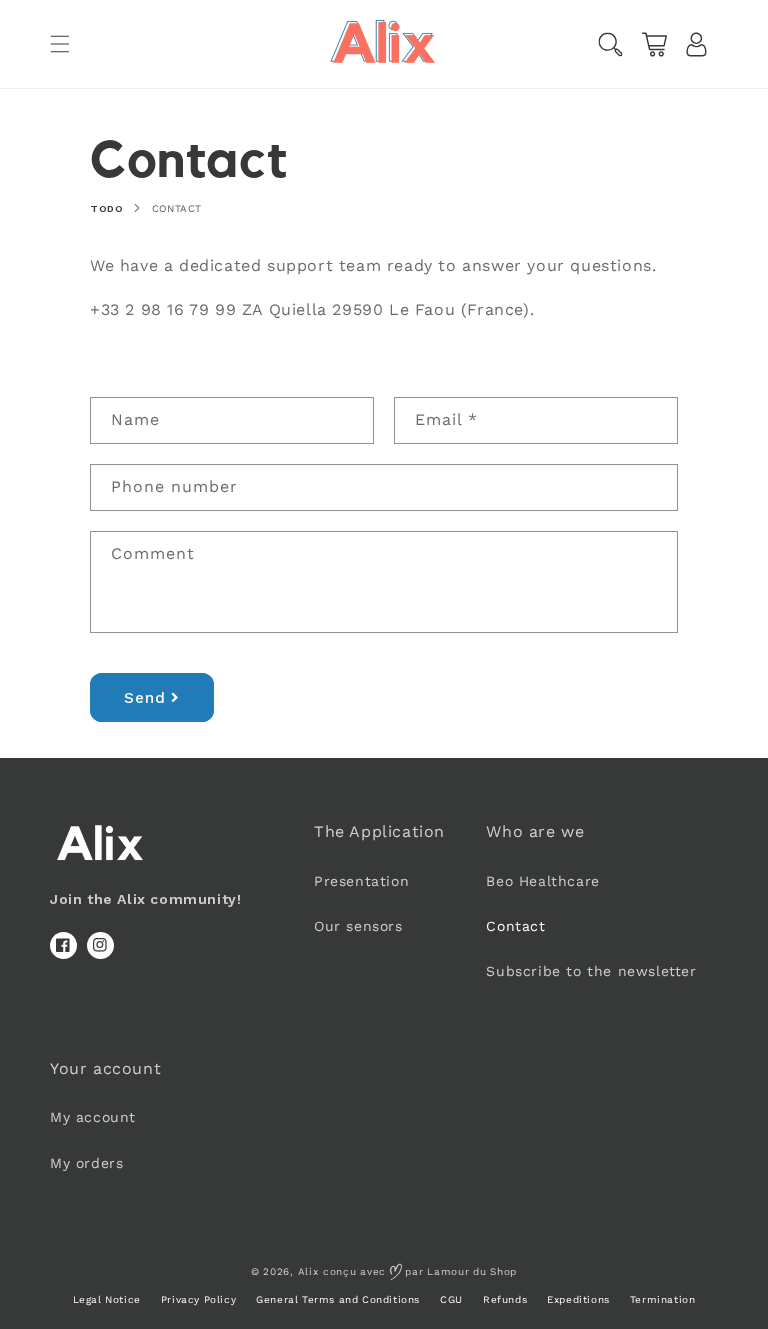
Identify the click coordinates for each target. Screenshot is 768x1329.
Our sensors (358, 926)
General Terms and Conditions (338, 1299)
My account (93, 1117)
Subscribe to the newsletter (591, 971)
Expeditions (578, 1299)
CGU (451, 1299)
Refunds (505, 1299)
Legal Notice (107, 1299)
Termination (663, 1299)
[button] (60, 44)
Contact (177, 208)
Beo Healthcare (542, 881)
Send (145, 698)
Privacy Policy (198, 1299)
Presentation (361, 881)
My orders (86, 1163)
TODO (106, 208)
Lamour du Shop (472, 1271)
